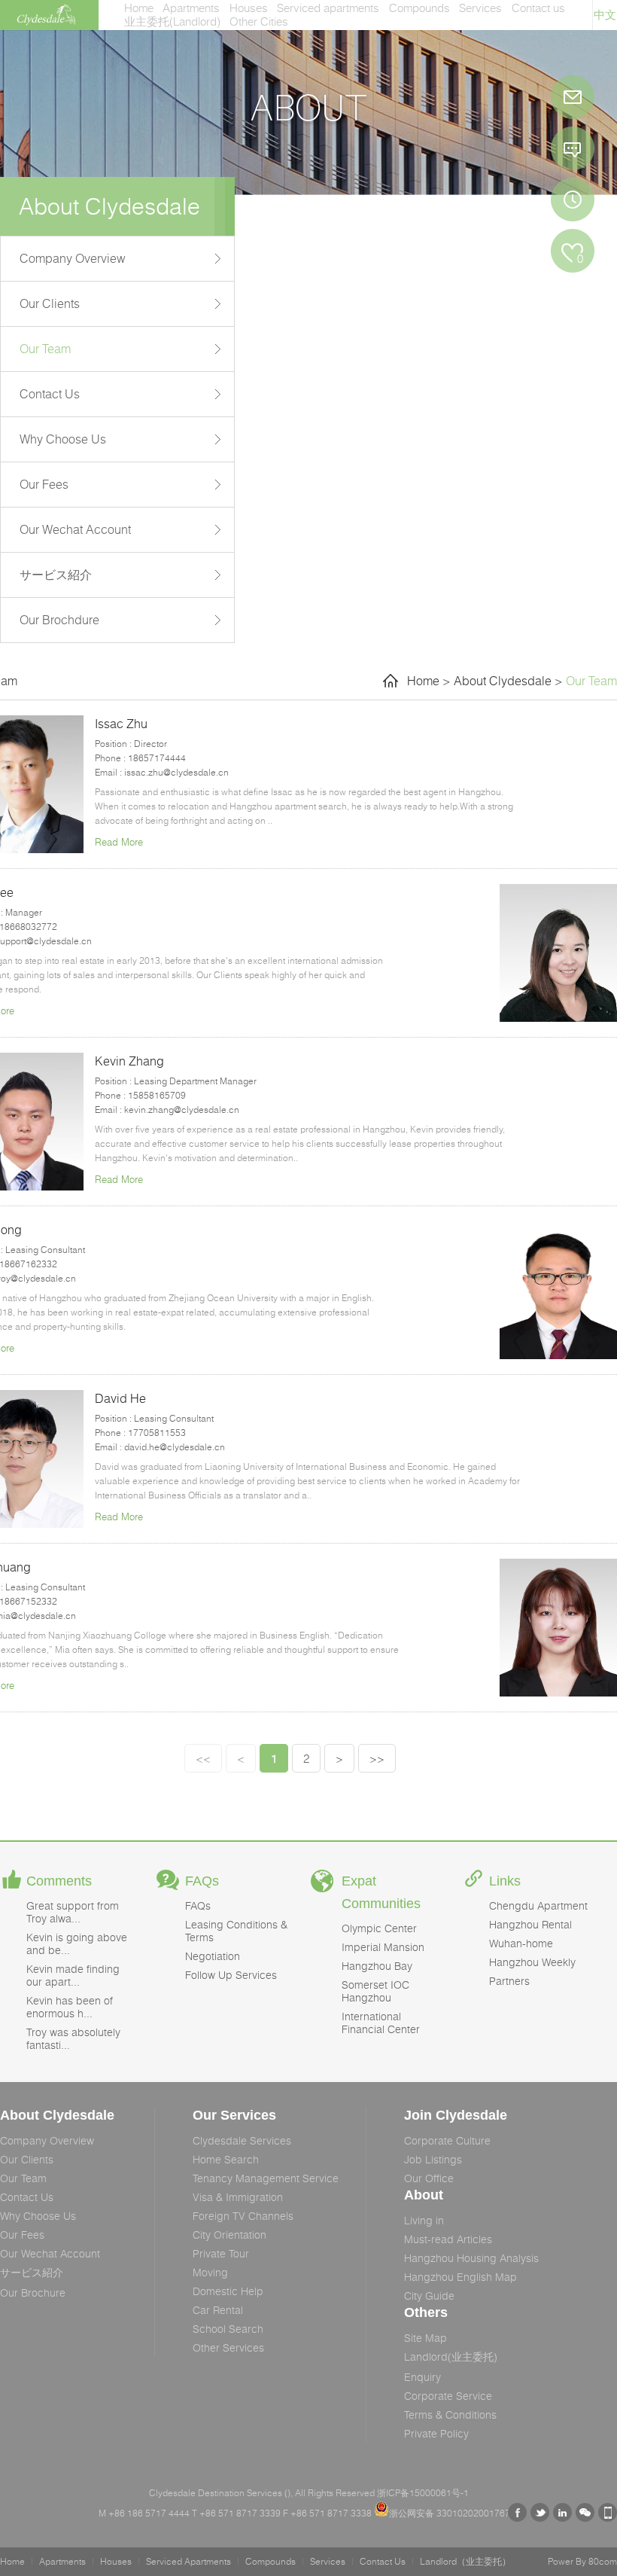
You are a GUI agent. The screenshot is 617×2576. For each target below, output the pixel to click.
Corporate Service (448, 2396)
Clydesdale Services (242, 2140)
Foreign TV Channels (243, 2216)
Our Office (429, 2178)
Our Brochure (33, 2292)
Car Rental (218, 2310)
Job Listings (433, 2159)
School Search (228, 2329)
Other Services (228, 2347)
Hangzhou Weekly (532, 1962)
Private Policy (436, 2433)
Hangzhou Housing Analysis (471, 2258)
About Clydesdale (503, 681)
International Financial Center (381, 2023)
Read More (119, 842)
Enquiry (422, 2377)
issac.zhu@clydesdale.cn (176, 772)
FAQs (202, 1881)
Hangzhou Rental (530, 1924)
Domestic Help (228, 2291)
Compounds (419, 8)
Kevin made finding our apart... (73, 1975)
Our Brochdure (59, 620)
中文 (605, 15)
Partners (509, 1981)
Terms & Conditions (450, 2414)
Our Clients (50, 303)
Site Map (426, 2338)
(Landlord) (172, 21)
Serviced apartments (328, 8)
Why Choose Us (63, 439)
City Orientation (229, 2235)
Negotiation (213, 1956)
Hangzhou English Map (460, 2277)
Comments (59, 1881)
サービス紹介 (56, 575)
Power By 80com (582, 2561)
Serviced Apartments (188, 2561)
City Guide (429, 2296)
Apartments (191, 8)
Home (139, 8)
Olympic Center (379, 1928)
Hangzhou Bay (377, 1966)
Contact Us (50, 394)
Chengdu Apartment (538, 1905)
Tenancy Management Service (266, 2178)
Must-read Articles (448, 2239)
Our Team (45, 349)
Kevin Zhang (129, 1061)
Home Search (226, 2159)
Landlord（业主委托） (465, 2561)
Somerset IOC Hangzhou (375, 1991)
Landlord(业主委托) (451, 2357)
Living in (424, 2220)
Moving (210, 2272)
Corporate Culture (447, 2140)
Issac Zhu (121, 724)
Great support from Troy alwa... (73, 1912)
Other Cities (259, 21)
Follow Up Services (231, 1975)
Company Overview (73, 258)
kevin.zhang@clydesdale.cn (182, 1110)
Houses (249, 8)
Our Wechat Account (75, 529)
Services (480, 8)
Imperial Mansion (383, 1947)
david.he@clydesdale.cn (175, 1447)
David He (120, 1398)
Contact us (538, 8)
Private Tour (221, 2253)
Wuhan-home (521, 1943)
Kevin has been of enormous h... (70, 2007)
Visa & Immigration (238, 2197)
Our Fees (44, 484)
